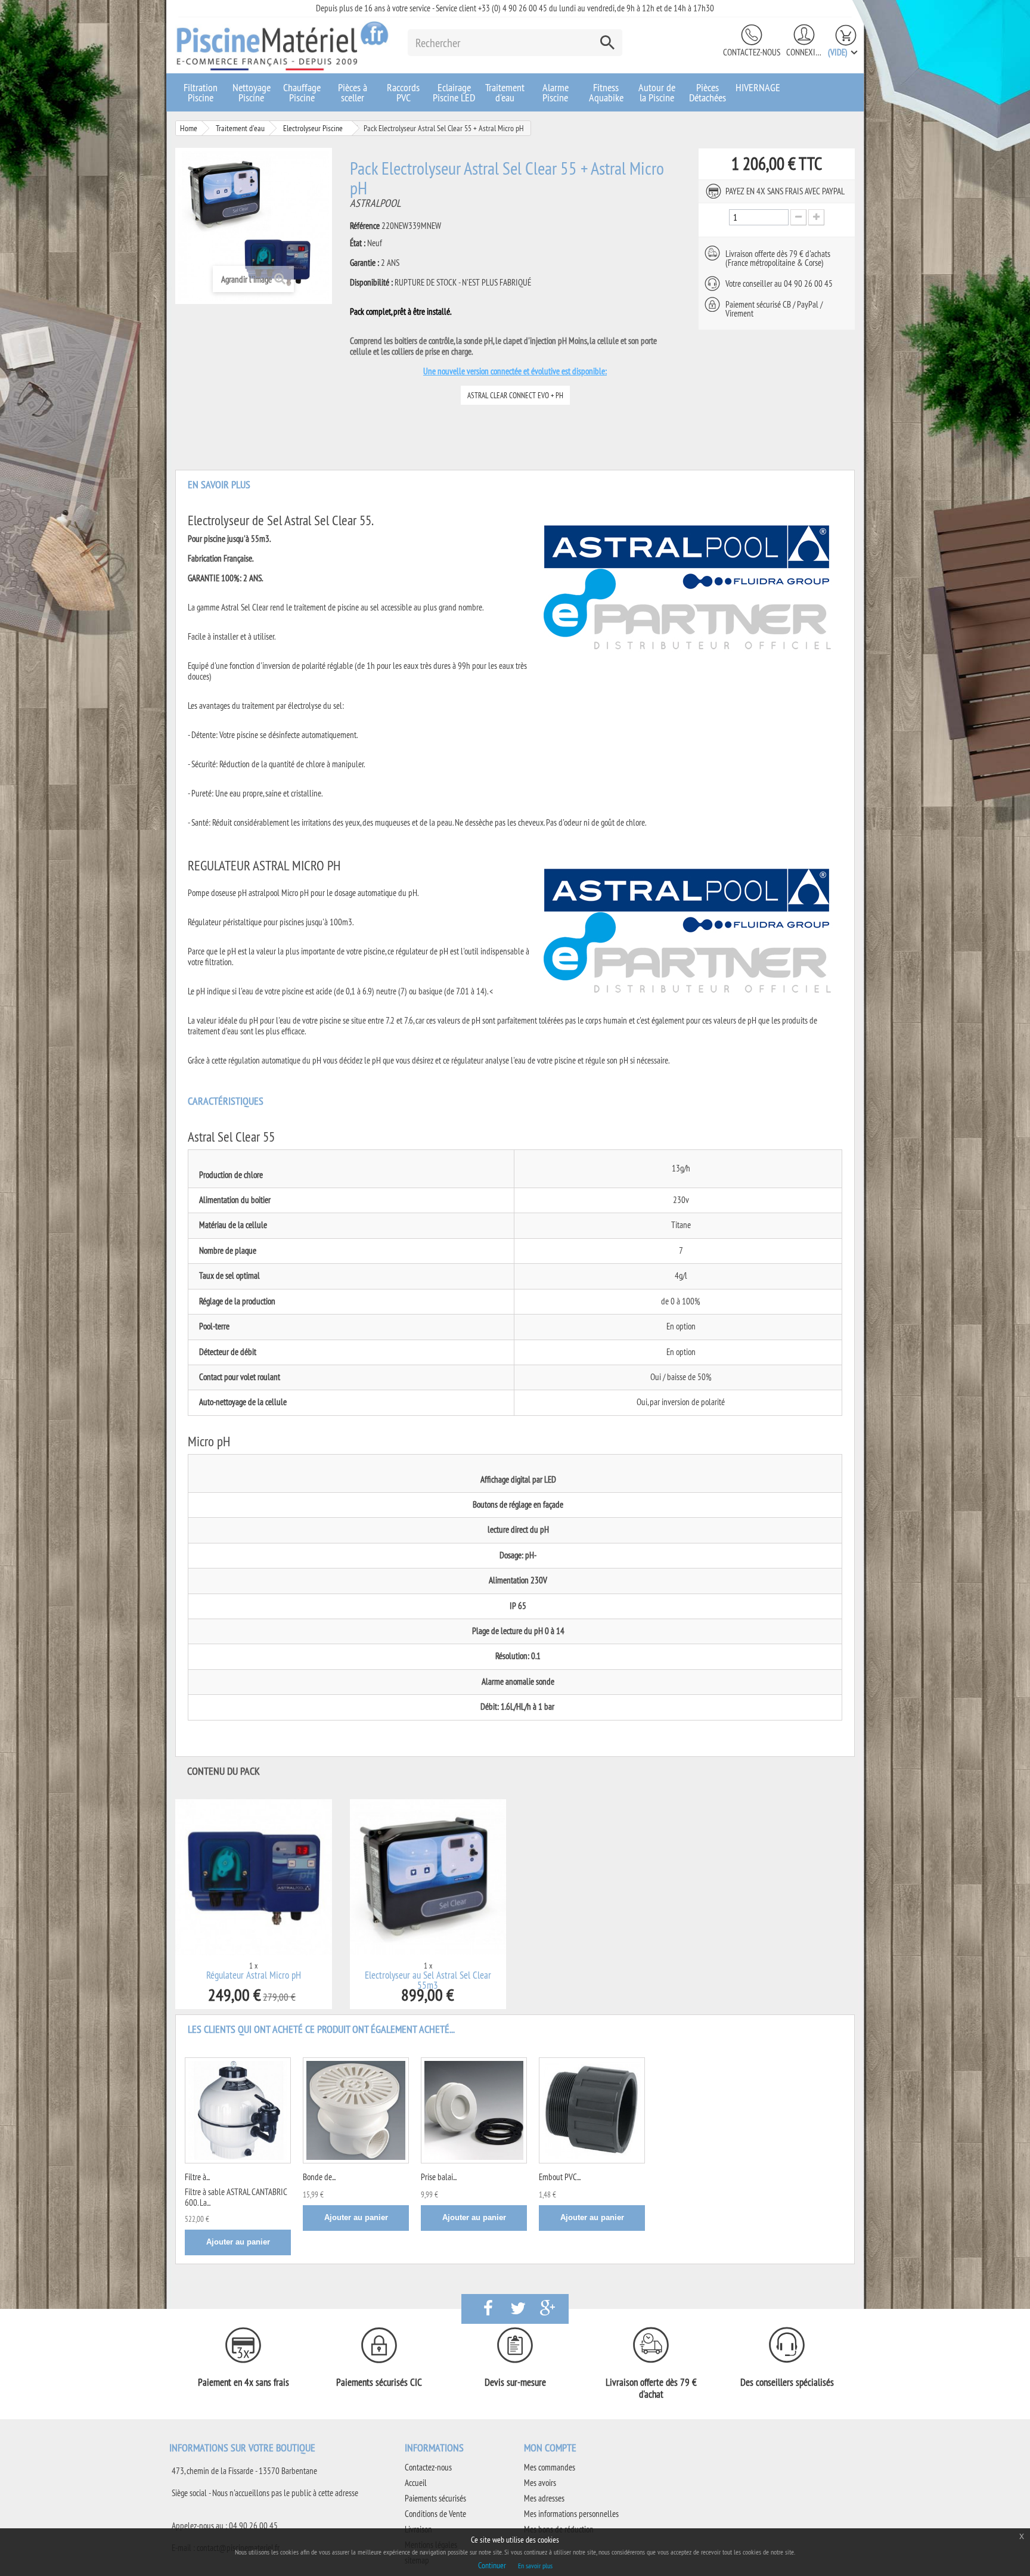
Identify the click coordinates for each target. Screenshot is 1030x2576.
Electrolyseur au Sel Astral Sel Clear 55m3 (428, 1980)
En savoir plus (535, 2566)
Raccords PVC (403, 92)
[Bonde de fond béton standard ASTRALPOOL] (356, 2110)
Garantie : (364, 263)
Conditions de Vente (435, 2514)
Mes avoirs (540, 2483)
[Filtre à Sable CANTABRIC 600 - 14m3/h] (238, 2110)
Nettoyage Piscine (252, 92)
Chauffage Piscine (302, 92)
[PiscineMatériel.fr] (283, 45)
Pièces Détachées (708, 92)
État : (358, 243)
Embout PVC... (560, 2177)
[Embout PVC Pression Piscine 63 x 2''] (592, 2110)
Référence (365, 226)
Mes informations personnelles (571, 2514)
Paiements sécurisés (435, 2498)
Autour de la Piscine (657, 92)
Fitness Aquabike (606, 92)
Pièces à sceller (353, 92)
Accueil (416, 2483)
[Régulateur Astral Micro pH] (254, 1878)
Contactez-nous (752, 52)
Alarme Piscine (556, 92)
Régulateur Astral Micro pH (254, 1975)
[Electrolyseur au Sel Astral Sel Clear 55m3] (428, 1878)
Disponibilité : (371, 283)
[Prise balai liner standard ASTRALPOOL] (474, 2110)
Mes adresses (544, 2498)
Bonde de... (319, 2177)
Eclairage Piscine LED (454, 92)
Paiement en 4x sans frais (243, 2382)
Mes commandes (550, 2467)
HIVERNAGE (758, 87)
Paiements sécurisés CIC (379, 2382)
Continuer (492, 2565)
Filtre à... (197, 2177)
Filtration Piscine (201, 92)
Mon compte (550, 2448)
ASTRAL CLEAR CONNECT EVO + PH (515, 395)
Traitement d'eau (505, 92)
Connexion (804, 52)
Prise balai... (439, 2177)
